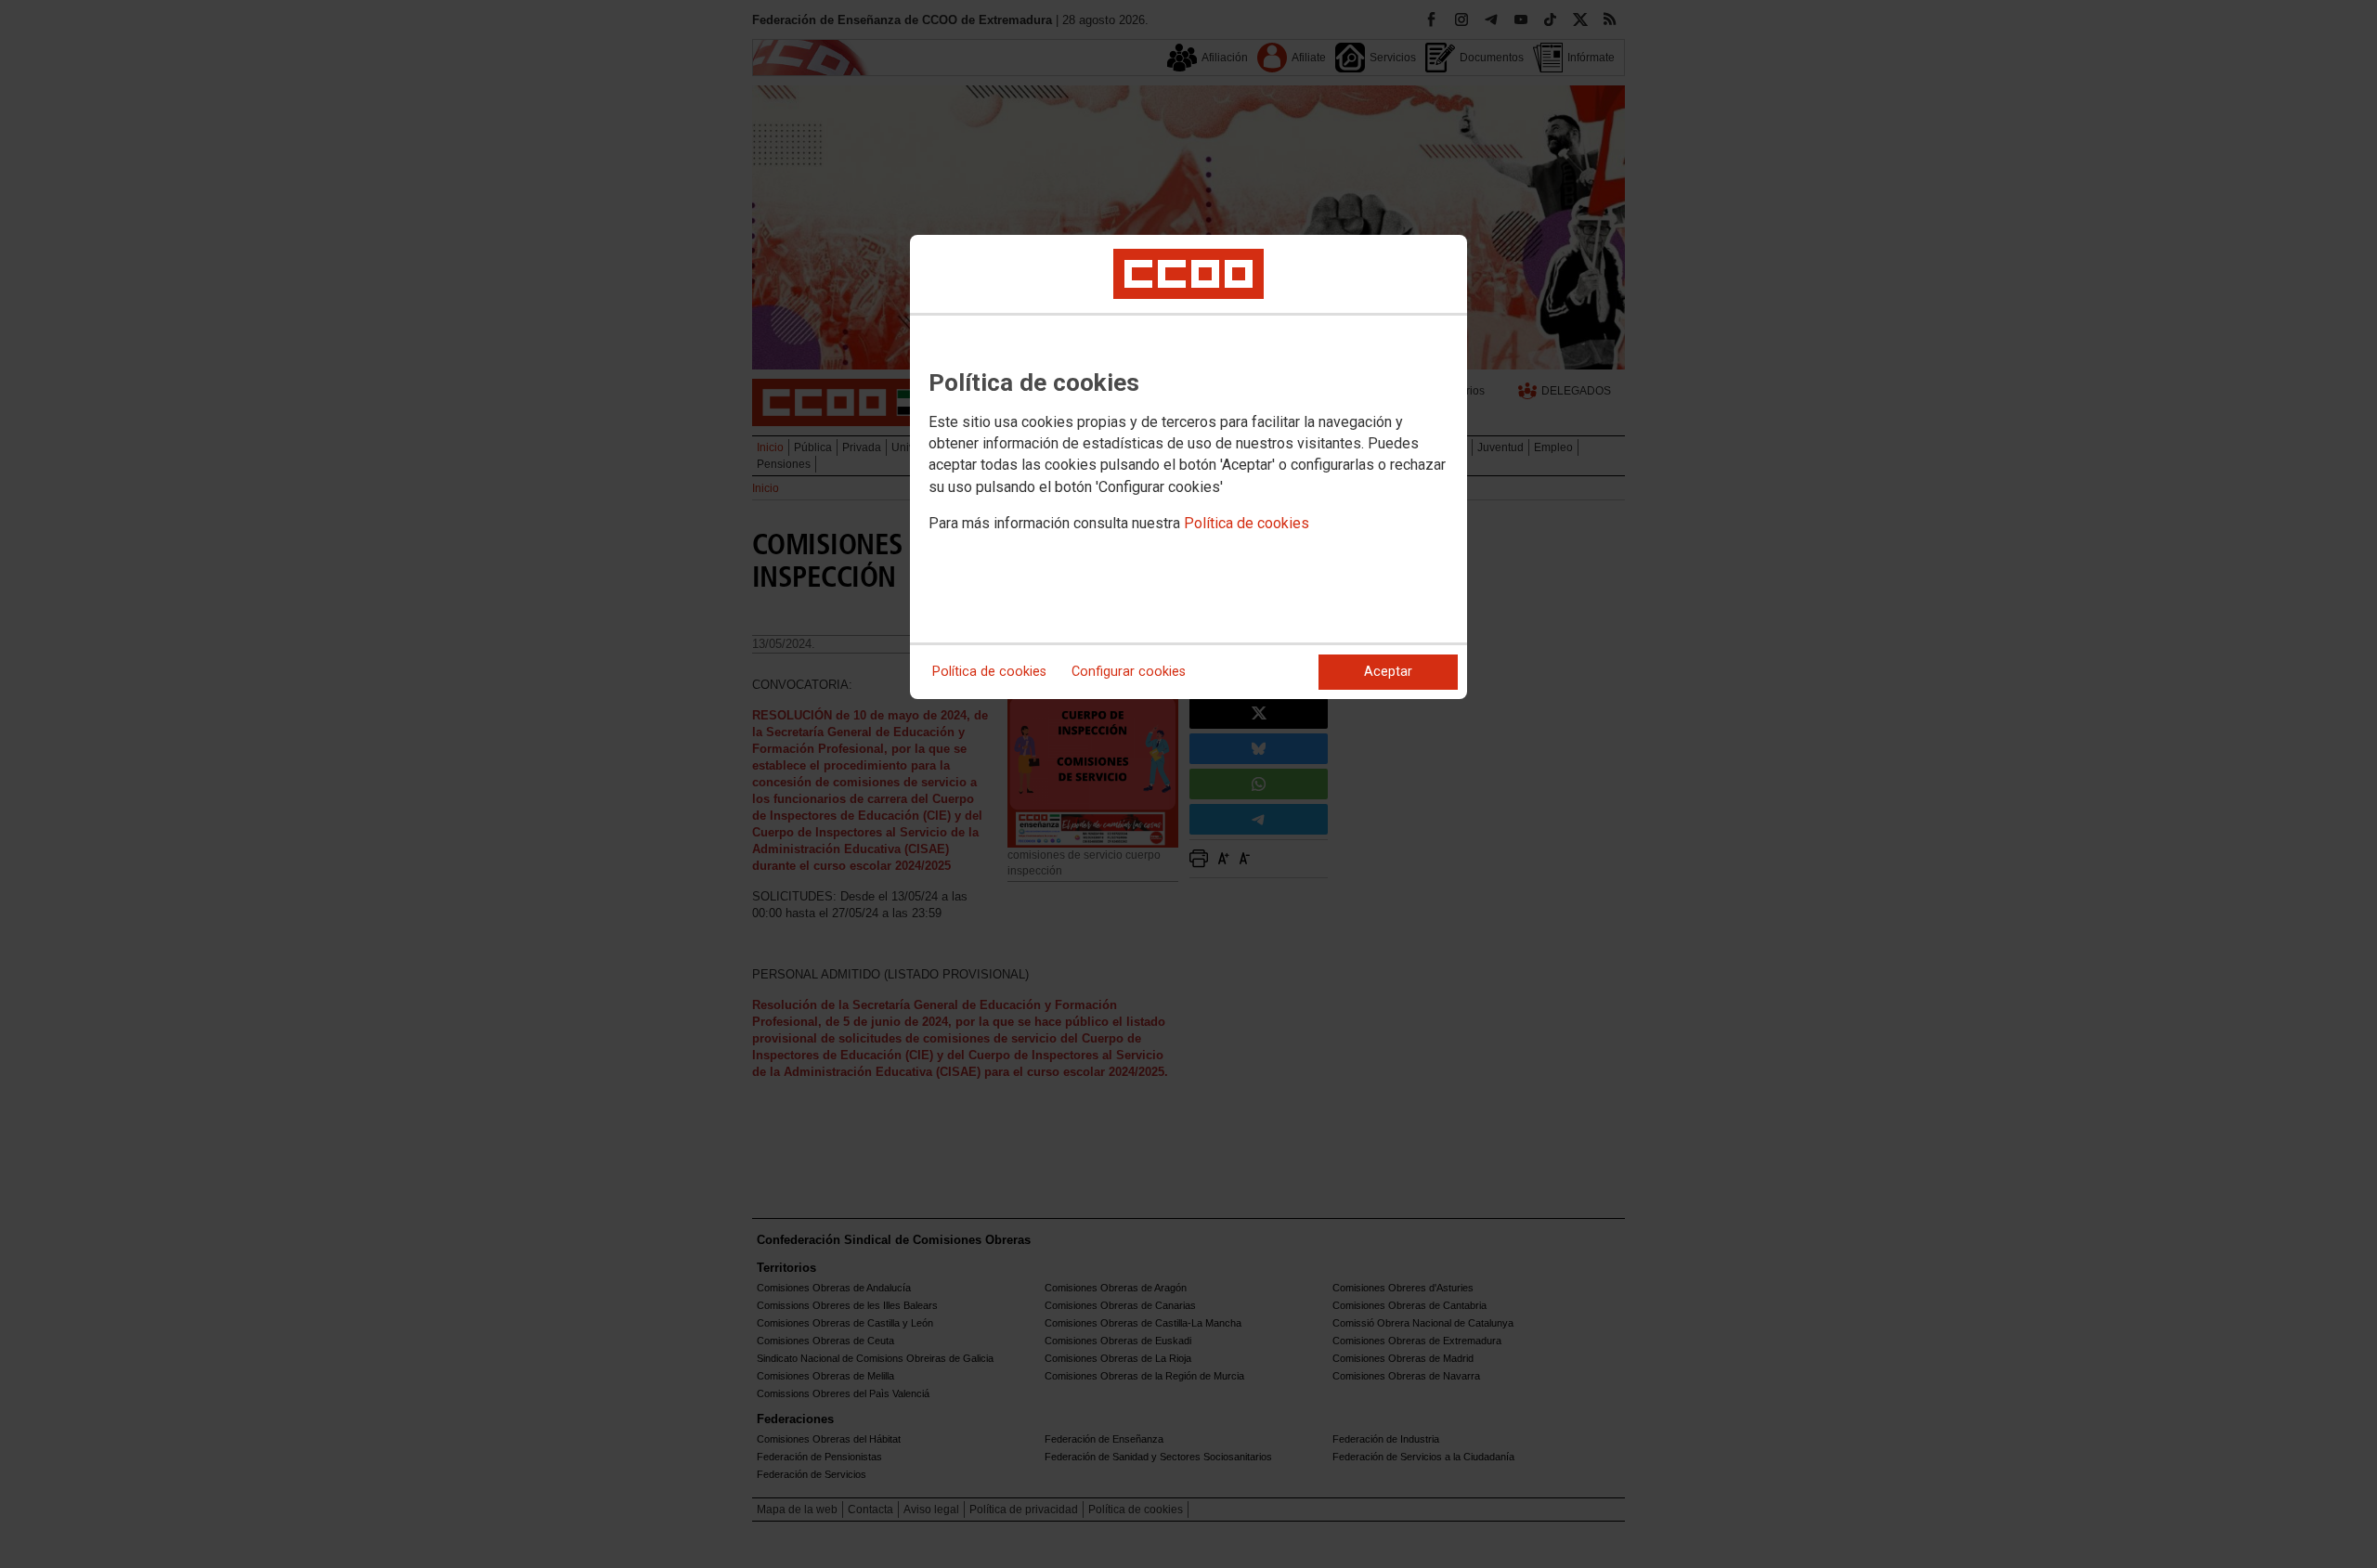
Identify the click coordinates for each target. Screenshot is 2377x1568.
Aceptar (1388, 672)
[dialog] (1188, 467)
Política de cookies (1247, 523)
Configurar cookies (1129, 672)
